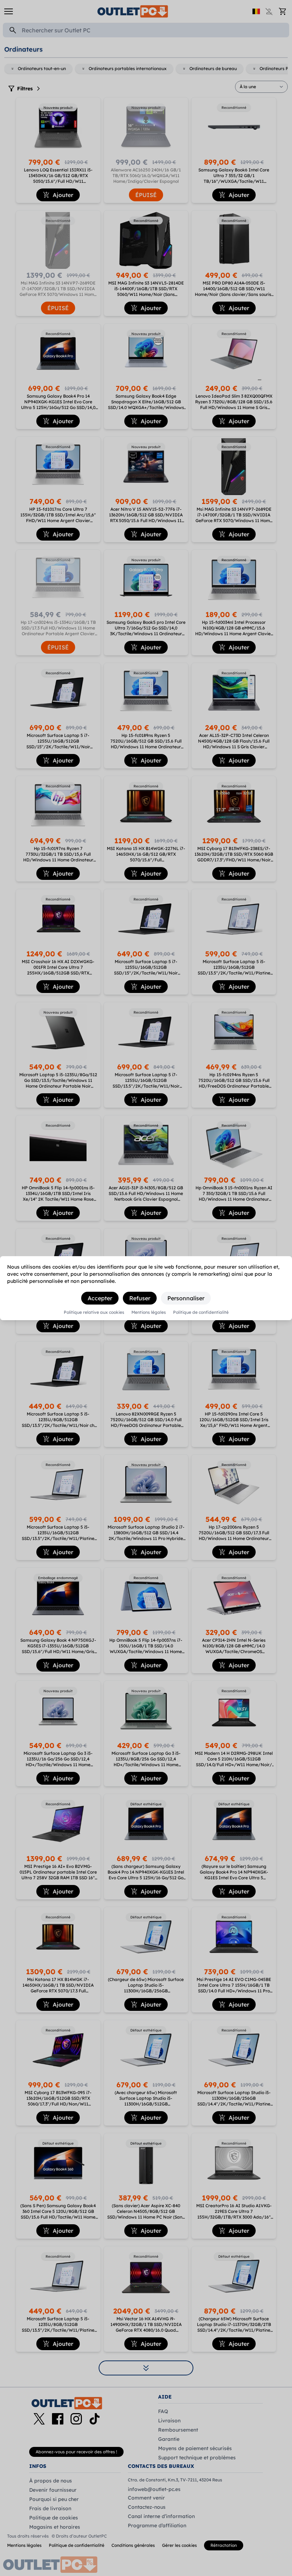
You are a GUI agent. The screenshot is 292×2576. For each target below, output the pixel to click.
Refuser (140, 1298)
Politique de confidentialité (201, 1312)
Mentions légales (149, 1312)
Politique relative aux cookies (94, 1312)
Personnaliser (186, 1298)
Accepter (100, 1298)
